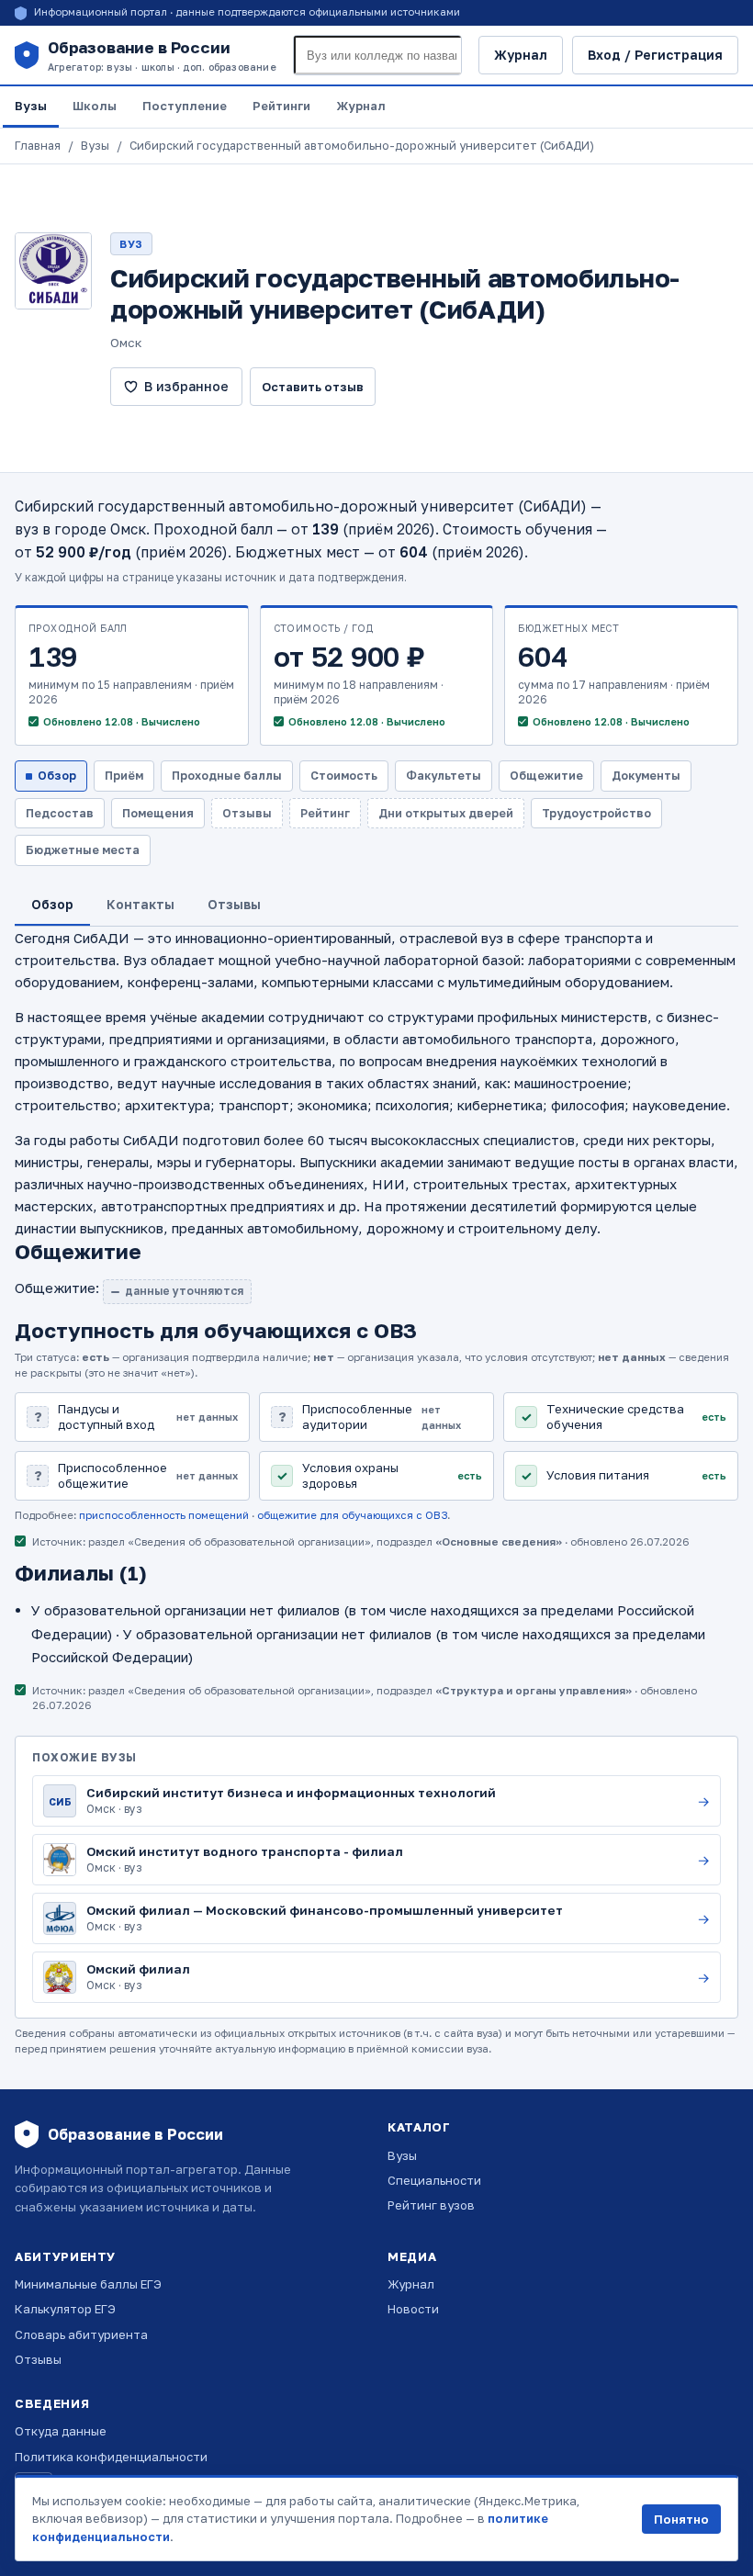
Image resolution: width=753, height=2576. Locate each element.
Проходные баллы (227, 776)
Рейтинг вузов (431, 2205)
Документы (646, 776)
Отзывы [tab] (234, 904)
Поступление (185, 106)
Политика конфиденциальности (111, 2457)
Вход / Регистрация (655, 55)
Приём (124, 776)
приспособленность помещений (164, 1515)
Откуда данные (61, 2431)
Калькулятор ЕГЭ (65, 2309)
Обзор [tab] (52, 904)
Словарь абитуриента (81, 2334)
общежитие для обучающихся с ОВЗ (352, 1515)
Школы (95, 106)
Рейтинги (281, 106)
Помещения (158, 813)
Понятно (681, 2519)
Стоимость (344, 776)
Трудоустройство (596, 813)
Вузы (31, 106)
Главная (38, 146)
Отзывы (38, 2359)
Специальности (434, 2180)
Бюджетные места (83, 850)
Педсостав (60, 813)
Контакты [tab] (140, 904)
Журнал (521, 55)
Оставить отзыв (313, 387)
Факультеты (444, 776)
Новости (413, 2309)
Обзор (57, 776)
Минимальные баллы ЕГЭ (88, 2284)
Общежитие (546, 776)
